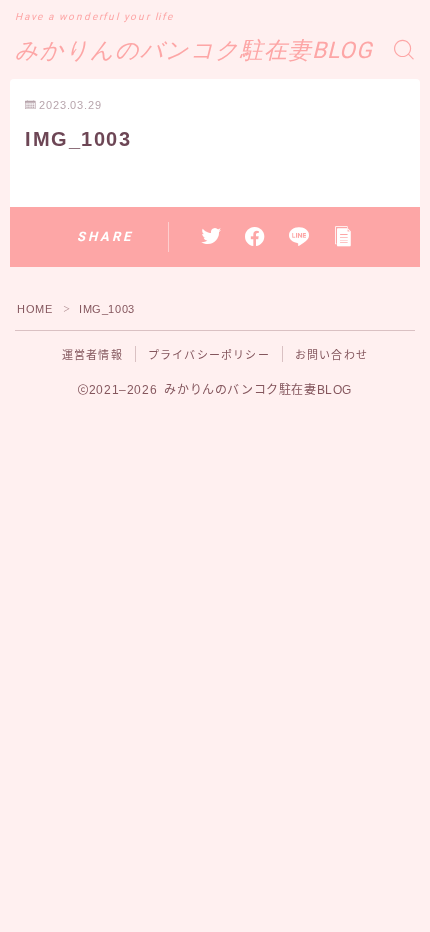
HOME (34, 309)
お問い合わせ (331, 355)
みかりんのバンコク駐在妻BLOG (194, 50)
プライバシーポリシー (209, 355)
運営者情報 (92, 355)
